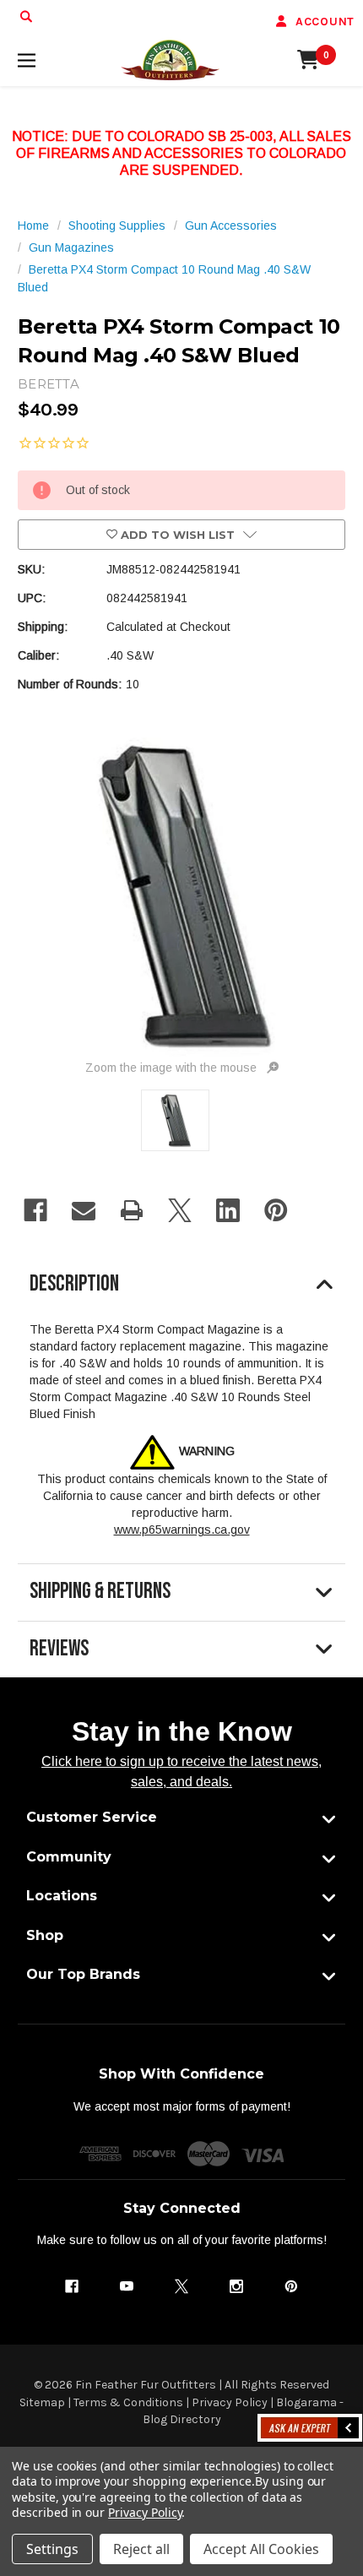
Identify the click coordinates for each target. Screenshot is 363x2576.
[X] (180, 1210)
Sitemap (42, 2402)
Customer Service (92, 1817)
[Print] (132, 1210)
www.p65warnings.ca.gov (182, 1530)
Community (69, 1857)
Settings (52, 2549)
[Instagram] (236, 2286)
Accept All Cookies (261, 2549)
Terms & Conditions (128, 2402)
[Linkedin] (228, 1210)
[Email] (84, 1210)
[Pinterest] (276, 1210)
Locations (62, 1896)
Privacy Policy (230, 2402)
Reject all (141, 2549)
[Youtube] (127, 2286)
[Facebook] (35, 1210)
